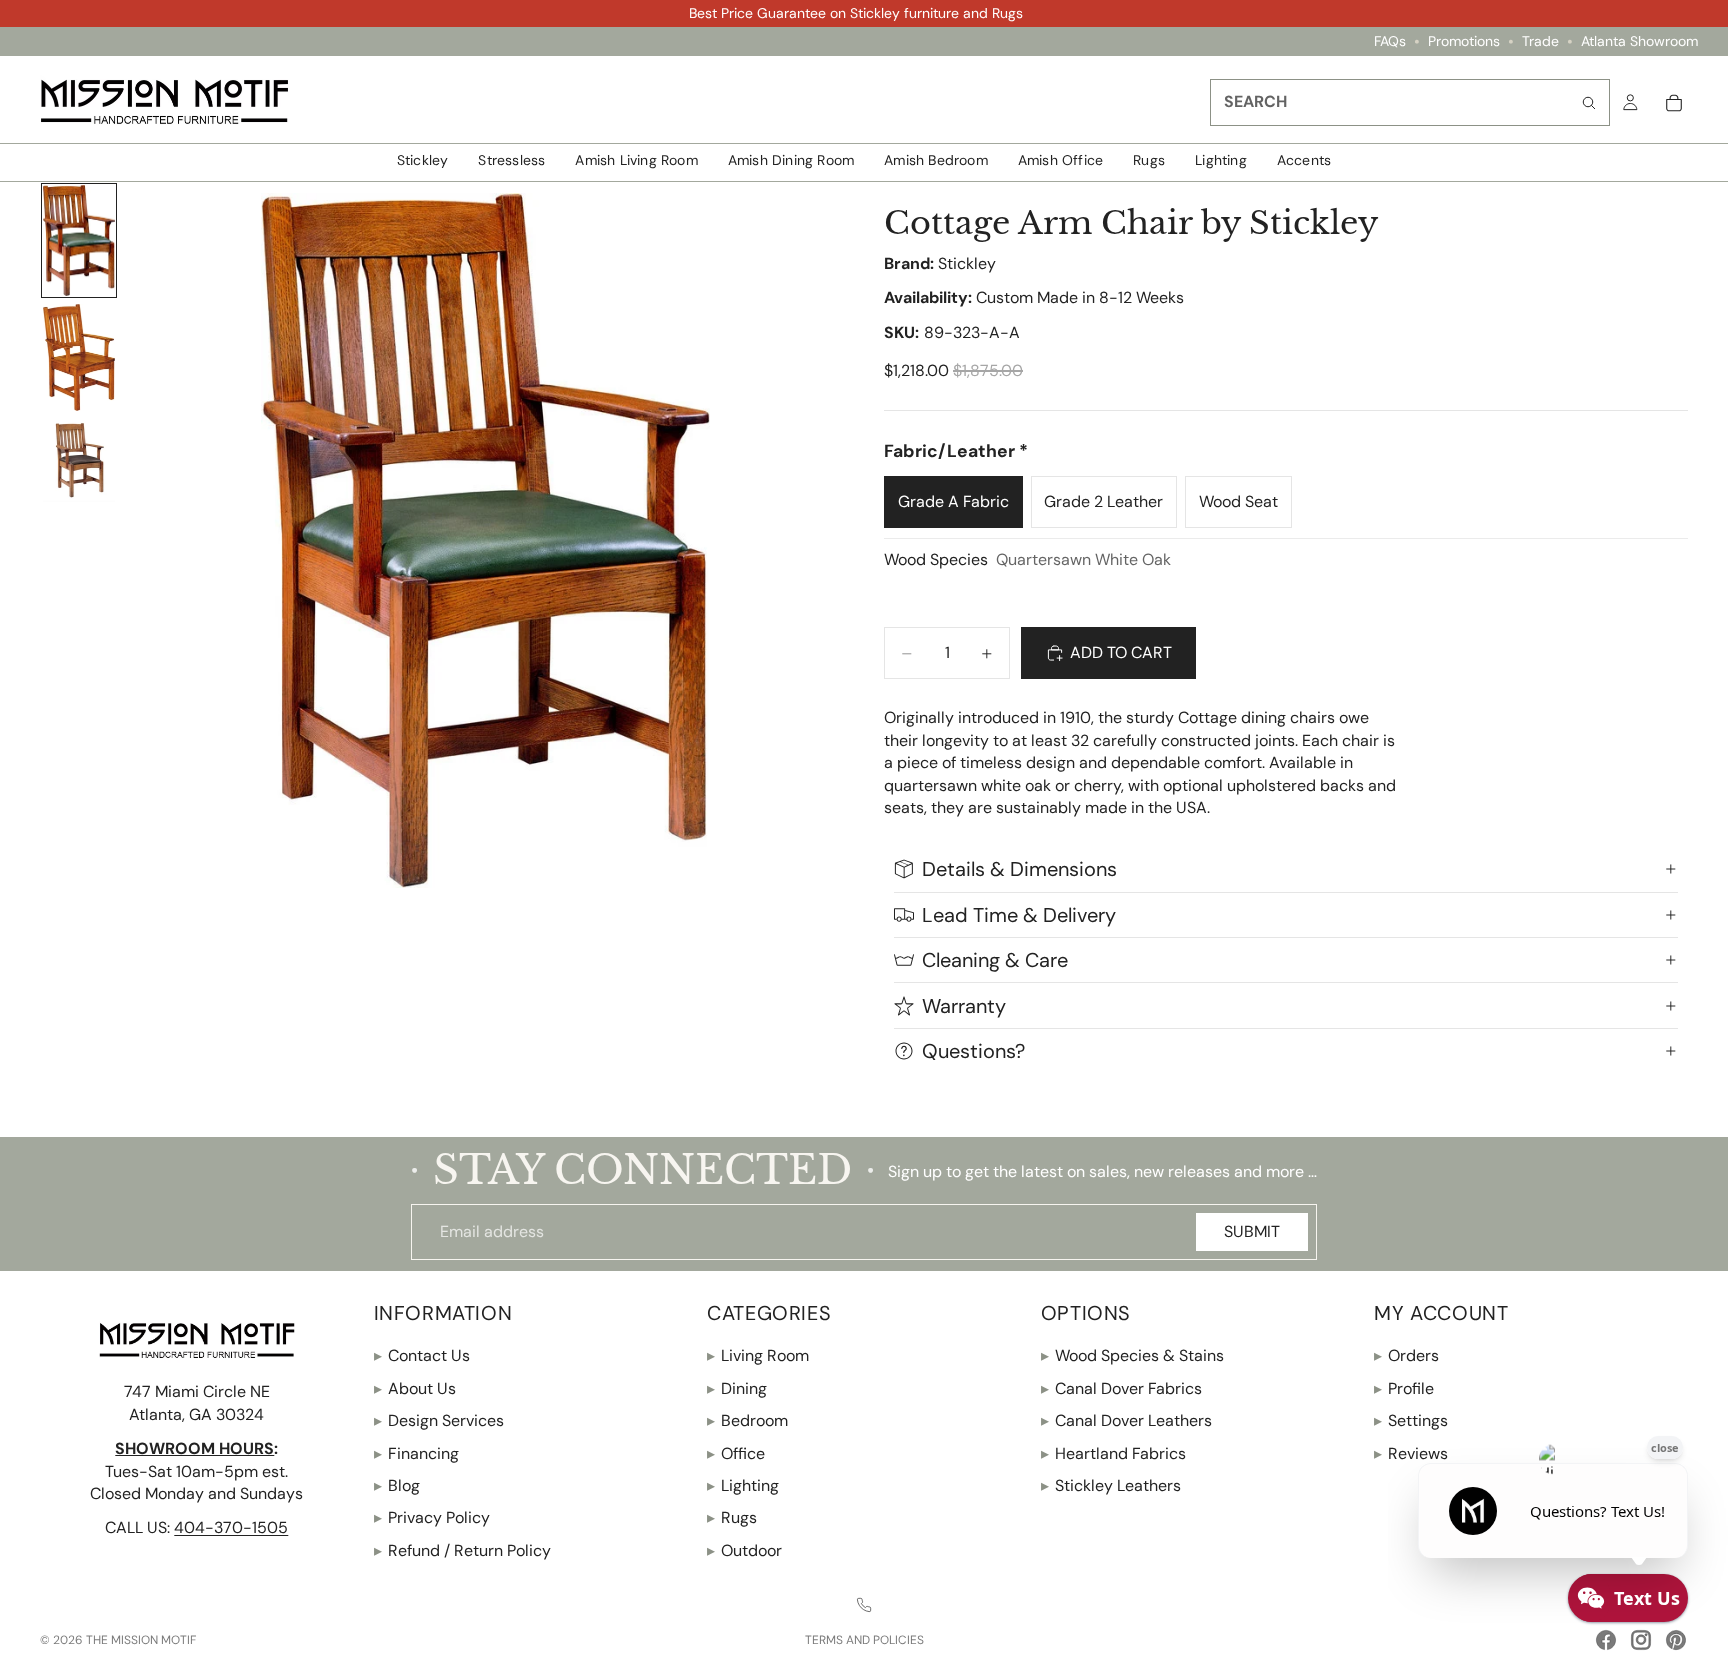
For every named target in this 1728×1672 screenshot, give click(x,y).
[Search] (1589, 102)
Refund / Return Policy (462, 1550)
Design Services (439, 1420)
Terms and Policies (864, 1640)
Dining (737, 1388)
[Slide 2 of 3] (79, 357)
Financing (416, 1452)
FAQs (1390, 41)
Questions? (973, 1051)
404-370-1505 (231, 1527)
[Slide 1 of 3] (79, 241)
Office (736, 1452)
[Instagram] (1641, 1640)
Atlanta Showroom (1639, 41)
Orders (1406, 1355)
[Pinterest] (1676, 1640)
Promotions (1464, 41)
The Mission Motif (141, 1640)
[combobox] (1410, 102)
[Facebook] (1606, 1640)
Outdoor (744, 1550)
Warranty (964, 1006)
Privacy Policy (432, 1517)
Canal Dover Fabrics (1121, 1388)
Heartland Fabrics (1113, 1452)
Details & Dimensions (1019, 869)
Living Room (758, 1355)
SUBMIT (1252, 1231)
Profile (1404, 1388)
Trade (1540, 41)
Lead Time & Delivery (1019, 915)
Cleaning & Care (995, 960)
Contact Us (422, 1355)
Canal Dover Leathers (1126, 1420)
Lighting (743, 1485)
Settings (1411, 1420)
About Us (415, 1388)
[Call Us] (864, 1605)
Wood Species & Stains (1132, 1355)
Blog (397, 1485)
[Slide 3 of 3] (79, 460)
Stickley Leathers (1111, 1485)
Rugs (732, 1517)
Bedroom (747, 1420)
